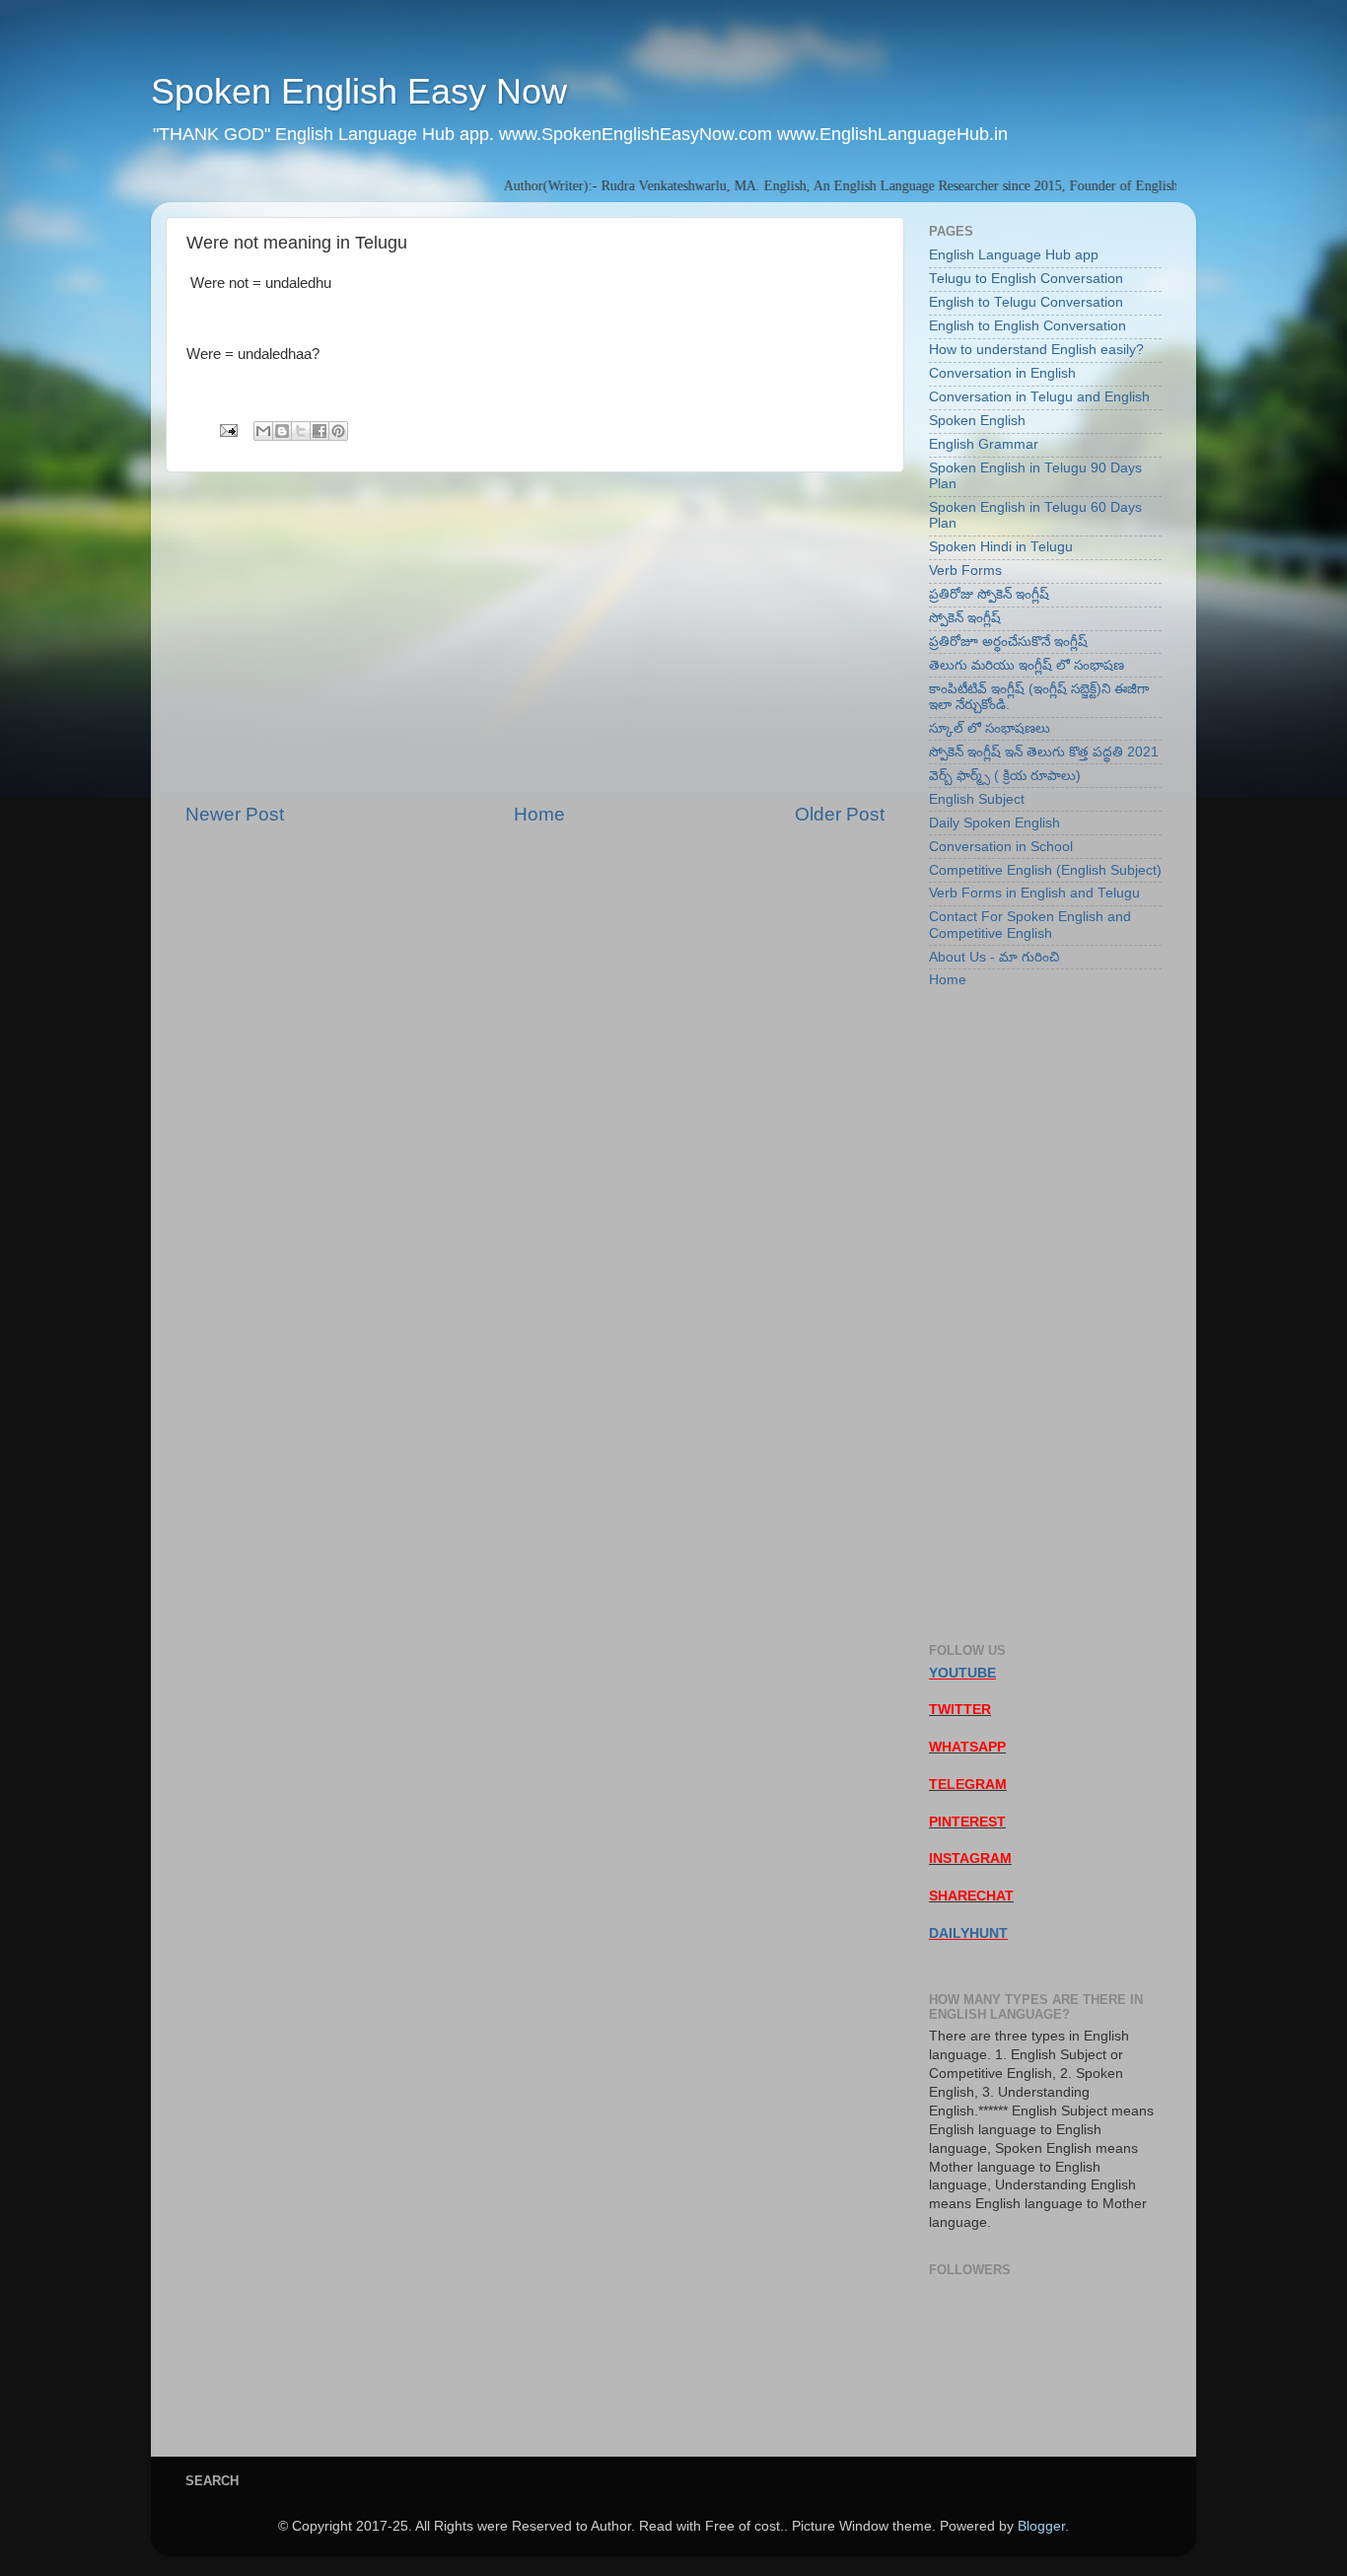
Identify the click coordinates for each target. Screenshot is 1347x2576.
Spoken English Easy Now (359, 91)
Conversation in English (1002, 373)
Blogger (1041, 2526)
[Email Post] (227, 429)
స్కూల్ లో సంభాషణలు (990, 728)
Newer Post (235, 814)
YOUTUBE (962, 1673)
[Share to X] (301, 431)
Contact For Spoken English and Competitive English (1030, 925)
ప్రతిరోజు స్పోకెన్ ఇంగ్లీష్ (989, 594)
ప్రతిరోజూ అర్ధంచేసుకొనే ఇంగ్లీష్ (1008, 642)
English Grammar (984, 444)
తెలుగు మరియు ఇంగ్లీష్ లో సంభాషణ (1027, 665)
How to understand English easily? (1036, 350)
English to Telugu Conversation (1026, 302)
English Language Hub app (1014, 255)
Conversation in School (1001, 847)
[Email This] (263, 431)
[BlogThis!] (282, 431)
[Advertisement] (535, 637)
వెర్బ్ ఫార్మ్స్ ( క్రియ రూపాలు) (1005, 776)
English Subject (977, 799)
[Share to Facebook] (319, 431)
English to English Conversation (1028, 326)
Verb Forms (965, 571)
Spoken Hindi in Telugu (1001, 547)
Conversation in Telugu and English (1039, 397)
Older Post (840, 814)
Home (539, 814)
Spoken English (977, 421)
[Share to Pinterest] (338, 431)
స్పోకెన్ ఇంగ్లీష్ (965, 618)
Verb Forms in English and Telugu (1034, 893)
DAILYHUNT (968, 1933)
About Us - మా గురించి (994, 957)
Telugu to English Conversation (1026, 279)
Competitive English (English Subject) (1045, 870)
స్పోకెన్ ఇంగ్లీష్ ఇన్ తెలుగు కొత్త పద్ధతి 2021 (1044, 752)
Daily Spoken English (994, 823)
